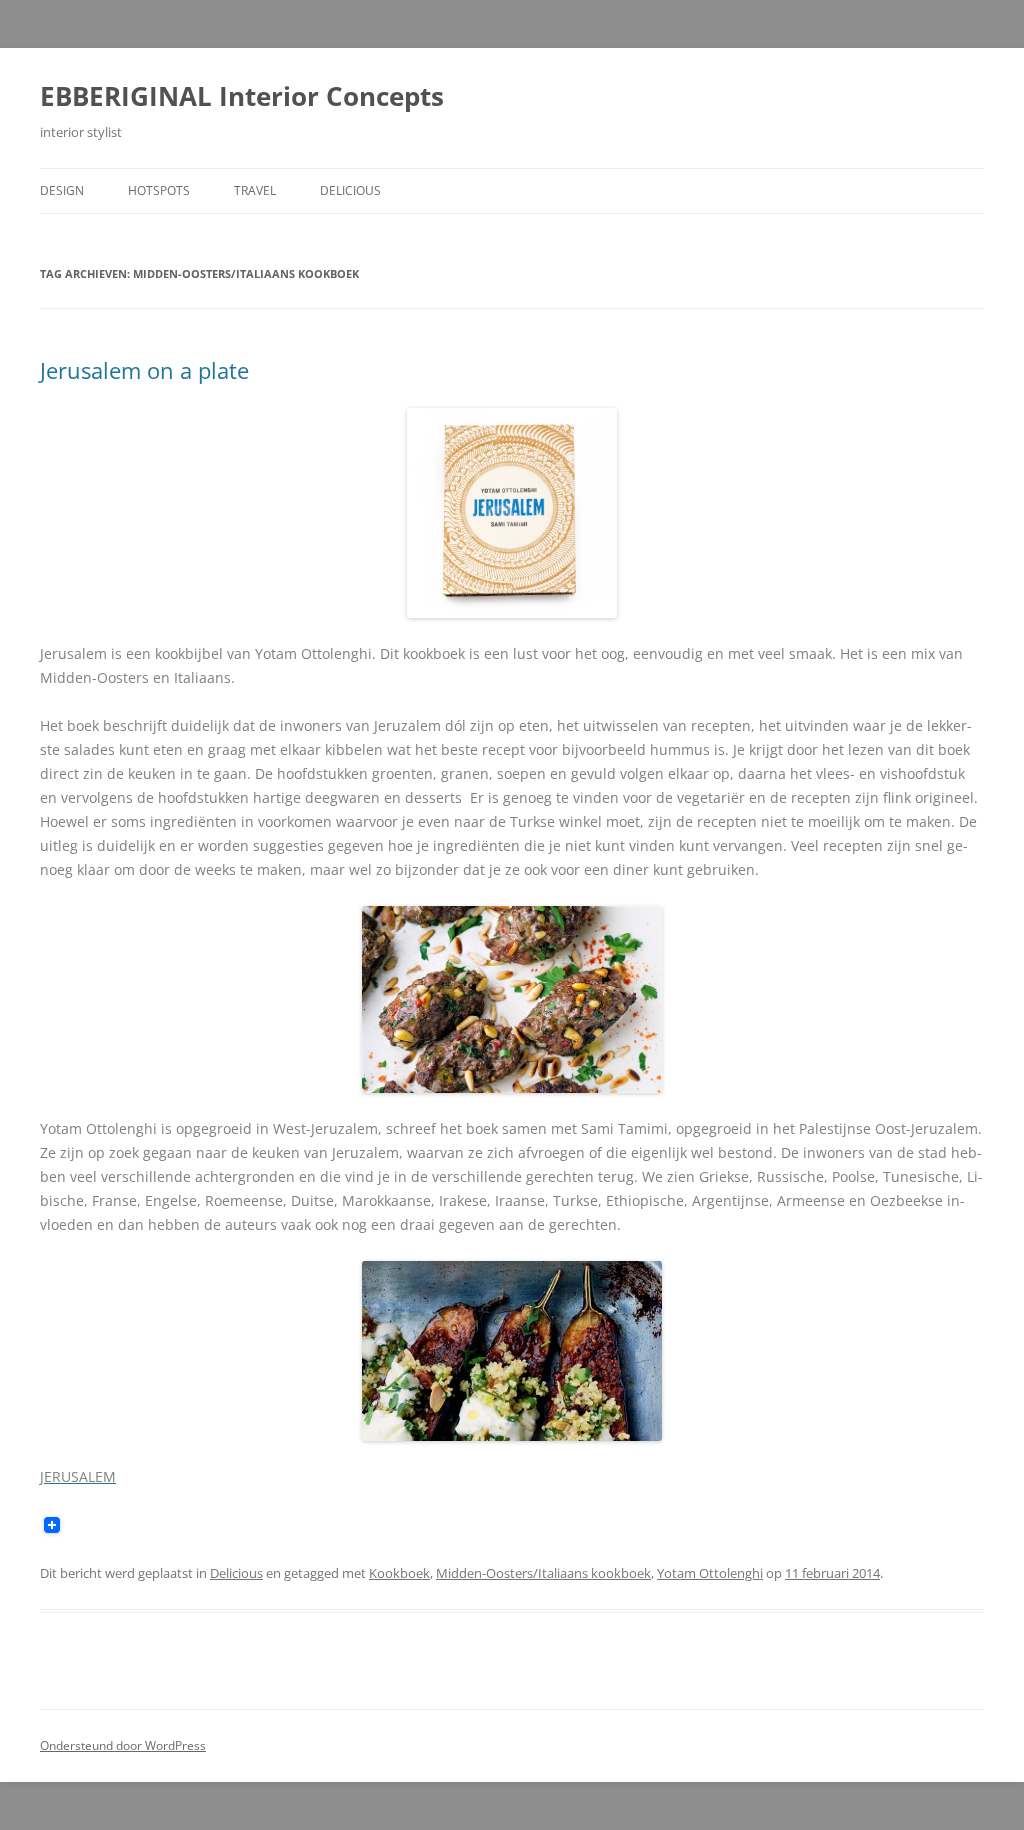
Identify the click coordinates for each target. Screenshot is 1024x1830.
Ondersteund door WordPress (123, 1745)
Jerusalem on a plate (144, 370)
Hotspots (159, 190)
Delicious (350, 190)
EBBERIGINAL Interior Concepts (242, 96)
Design (62, 190)
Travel (255, 190)
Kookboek (399, 1573)
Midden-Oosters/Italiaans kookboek (543, 1573)
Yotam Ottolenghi (710, 1573)
